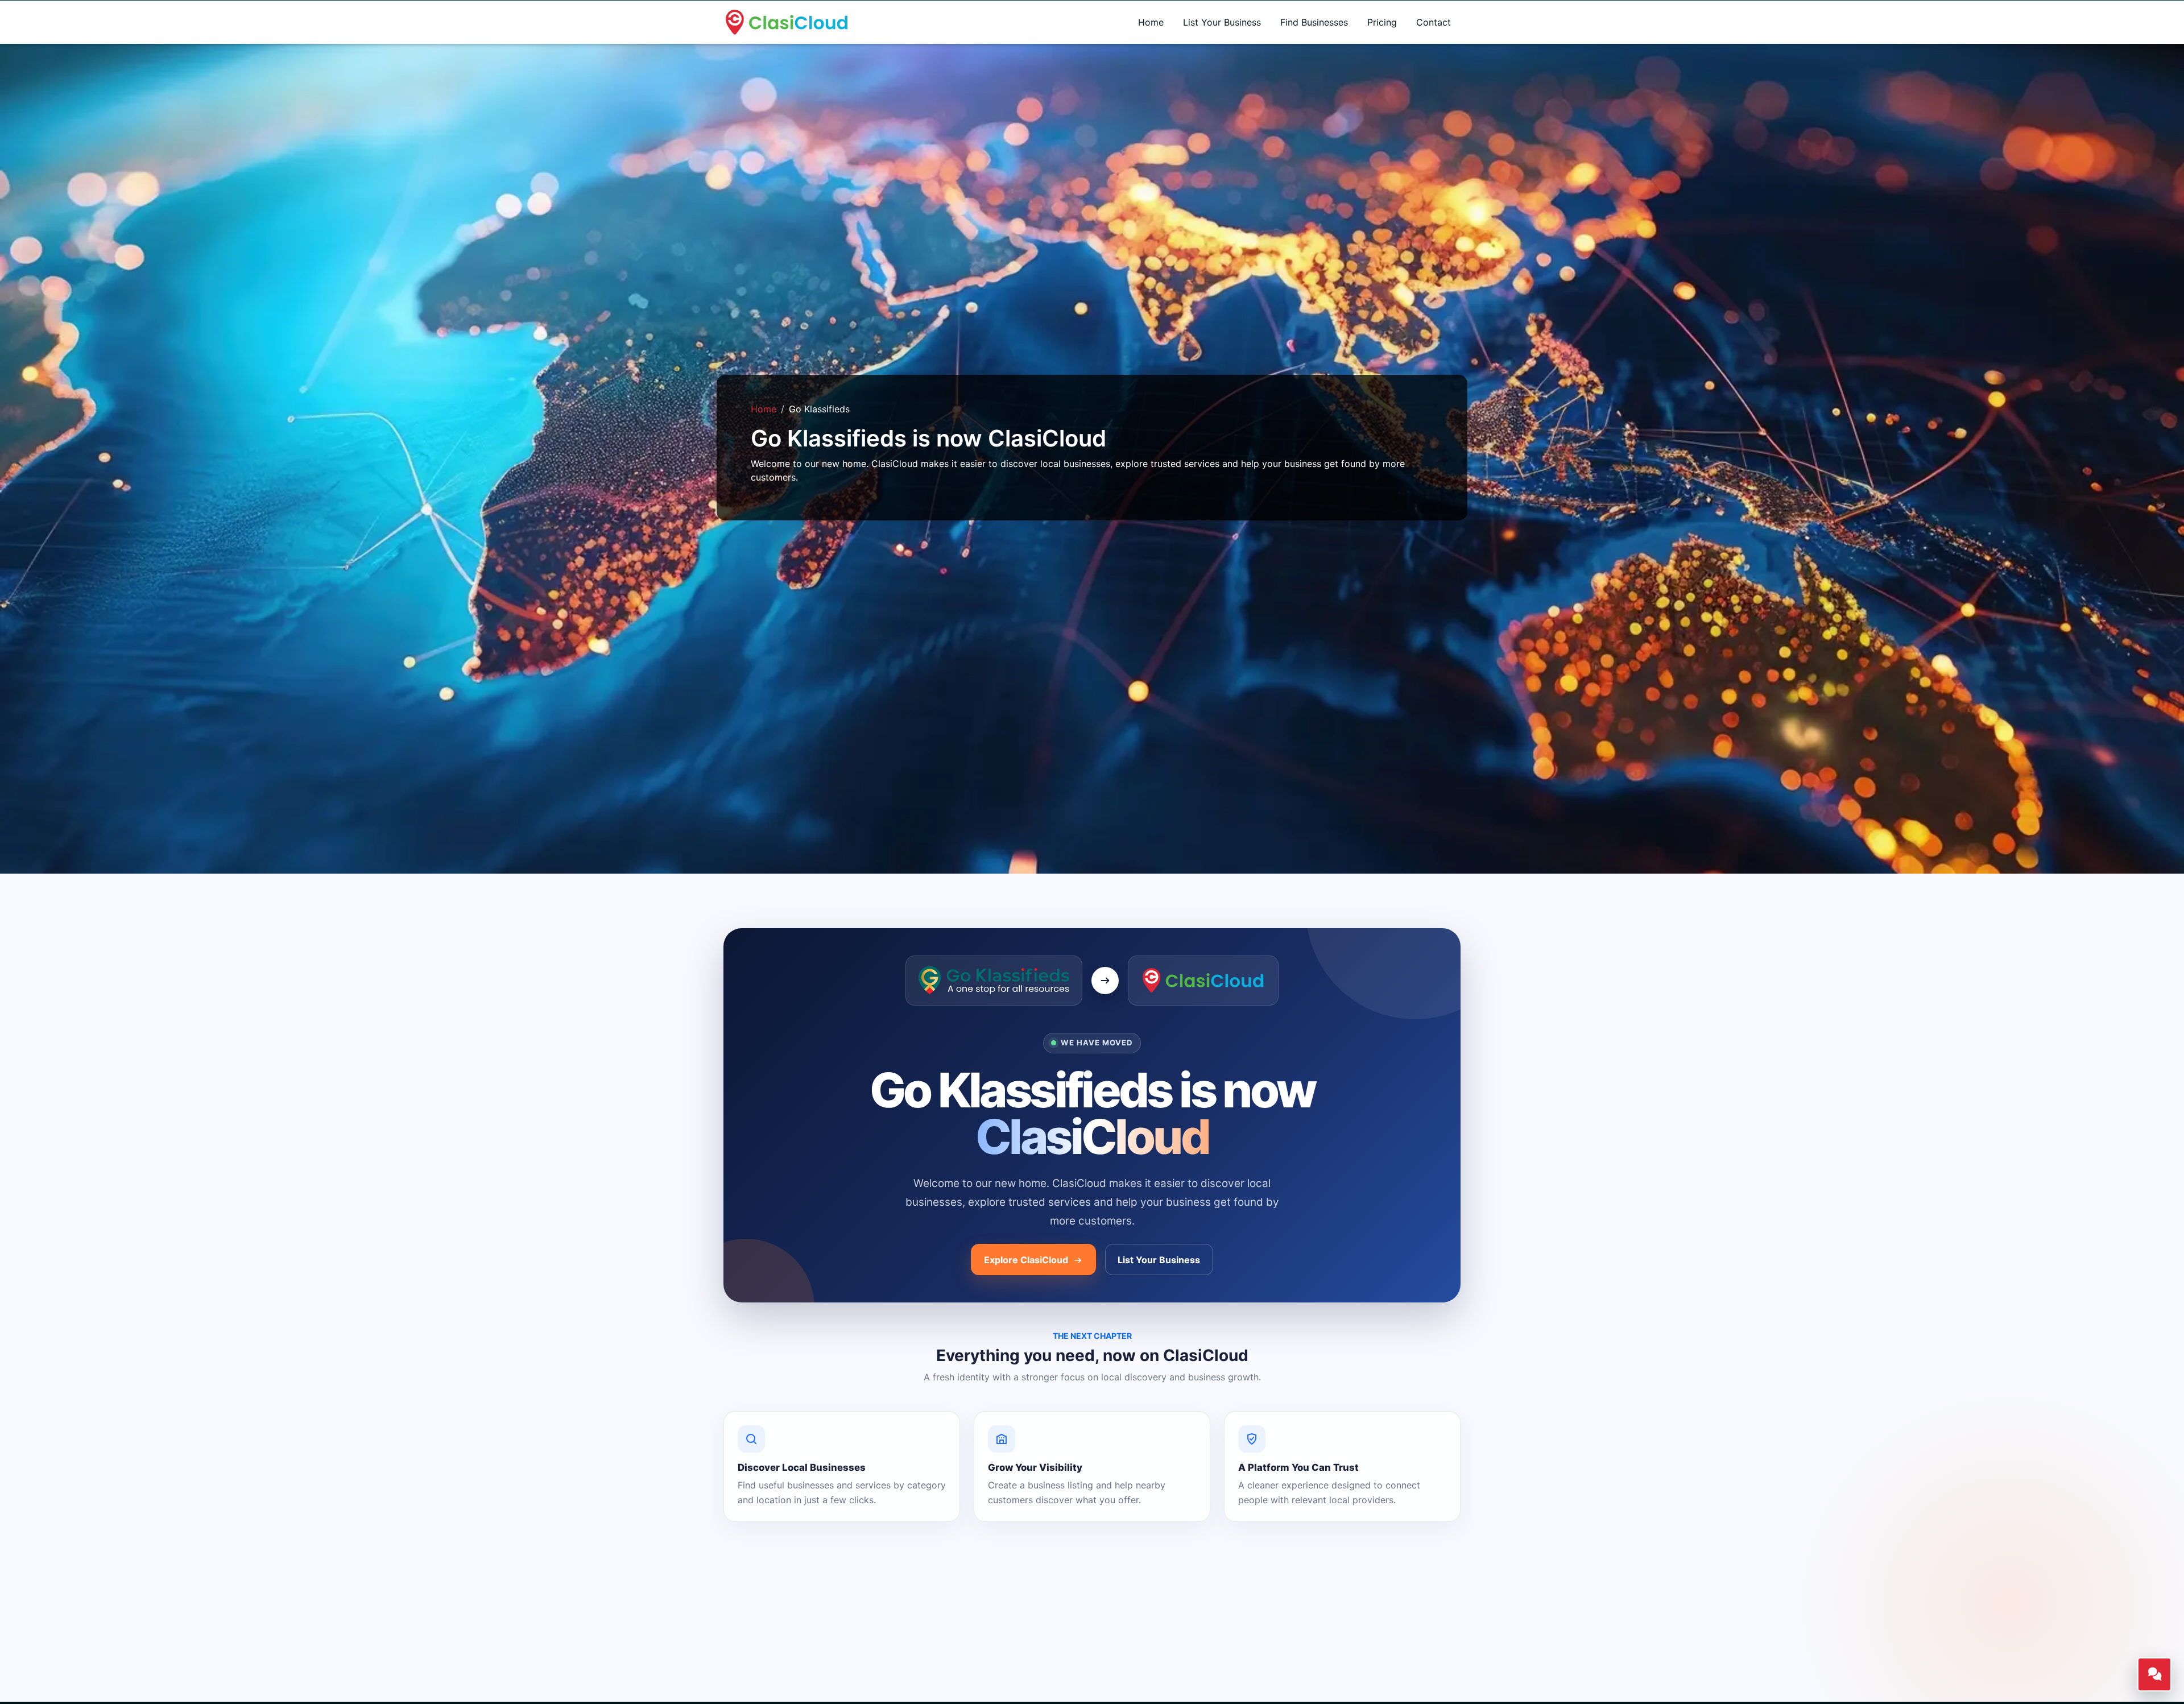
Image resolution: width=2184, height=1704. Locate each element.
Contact (1434, 22)
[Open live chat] (2154, 1674)
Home (1151, 22)
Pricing (1382, 22)
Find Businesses (1314, 22)
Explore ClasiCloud (1027, 1260)
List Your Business (1222, 22)
